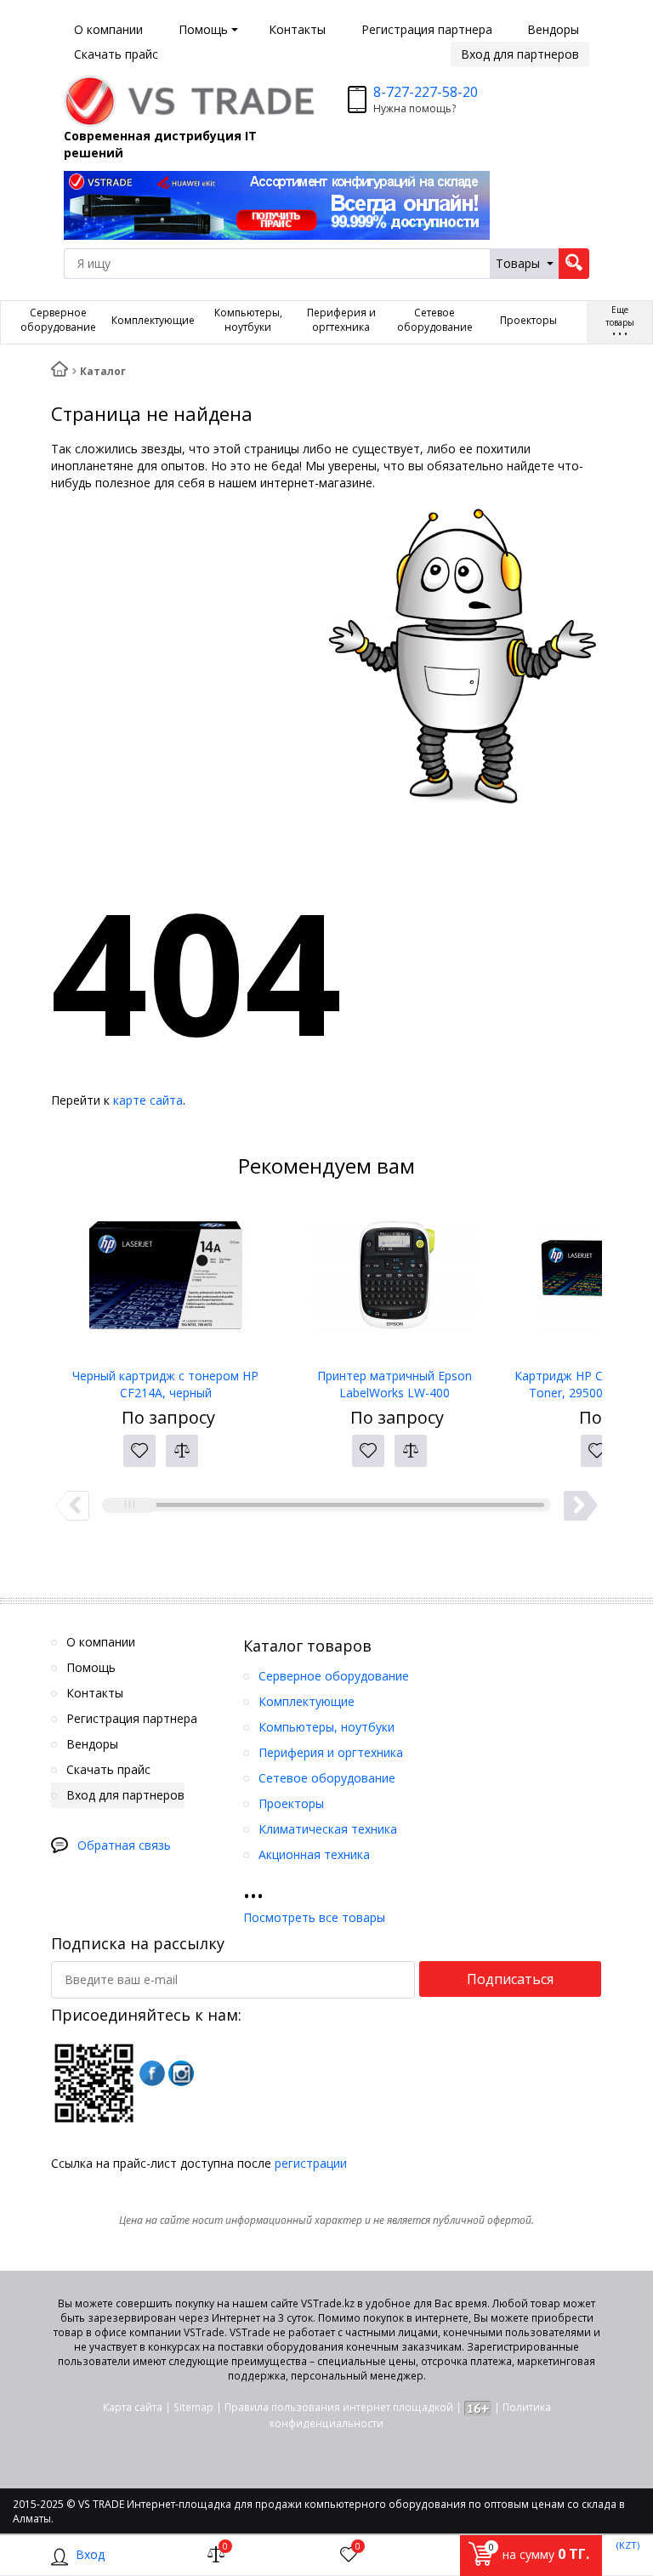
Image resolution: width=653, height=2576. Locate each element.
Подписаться (510, 1979)
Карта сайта (133, 2407)
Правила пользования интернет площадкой (339, 2407)
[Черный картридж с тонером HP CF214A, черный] (165, 1282)
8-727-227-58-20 (426, 92)
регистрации (311, 2163)
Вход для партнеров (520, 54)
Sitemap (193, 2407)
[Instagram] (181, 2073)
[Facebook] (152, 2073)
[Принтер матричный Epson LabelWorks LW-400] (394, 1282)
